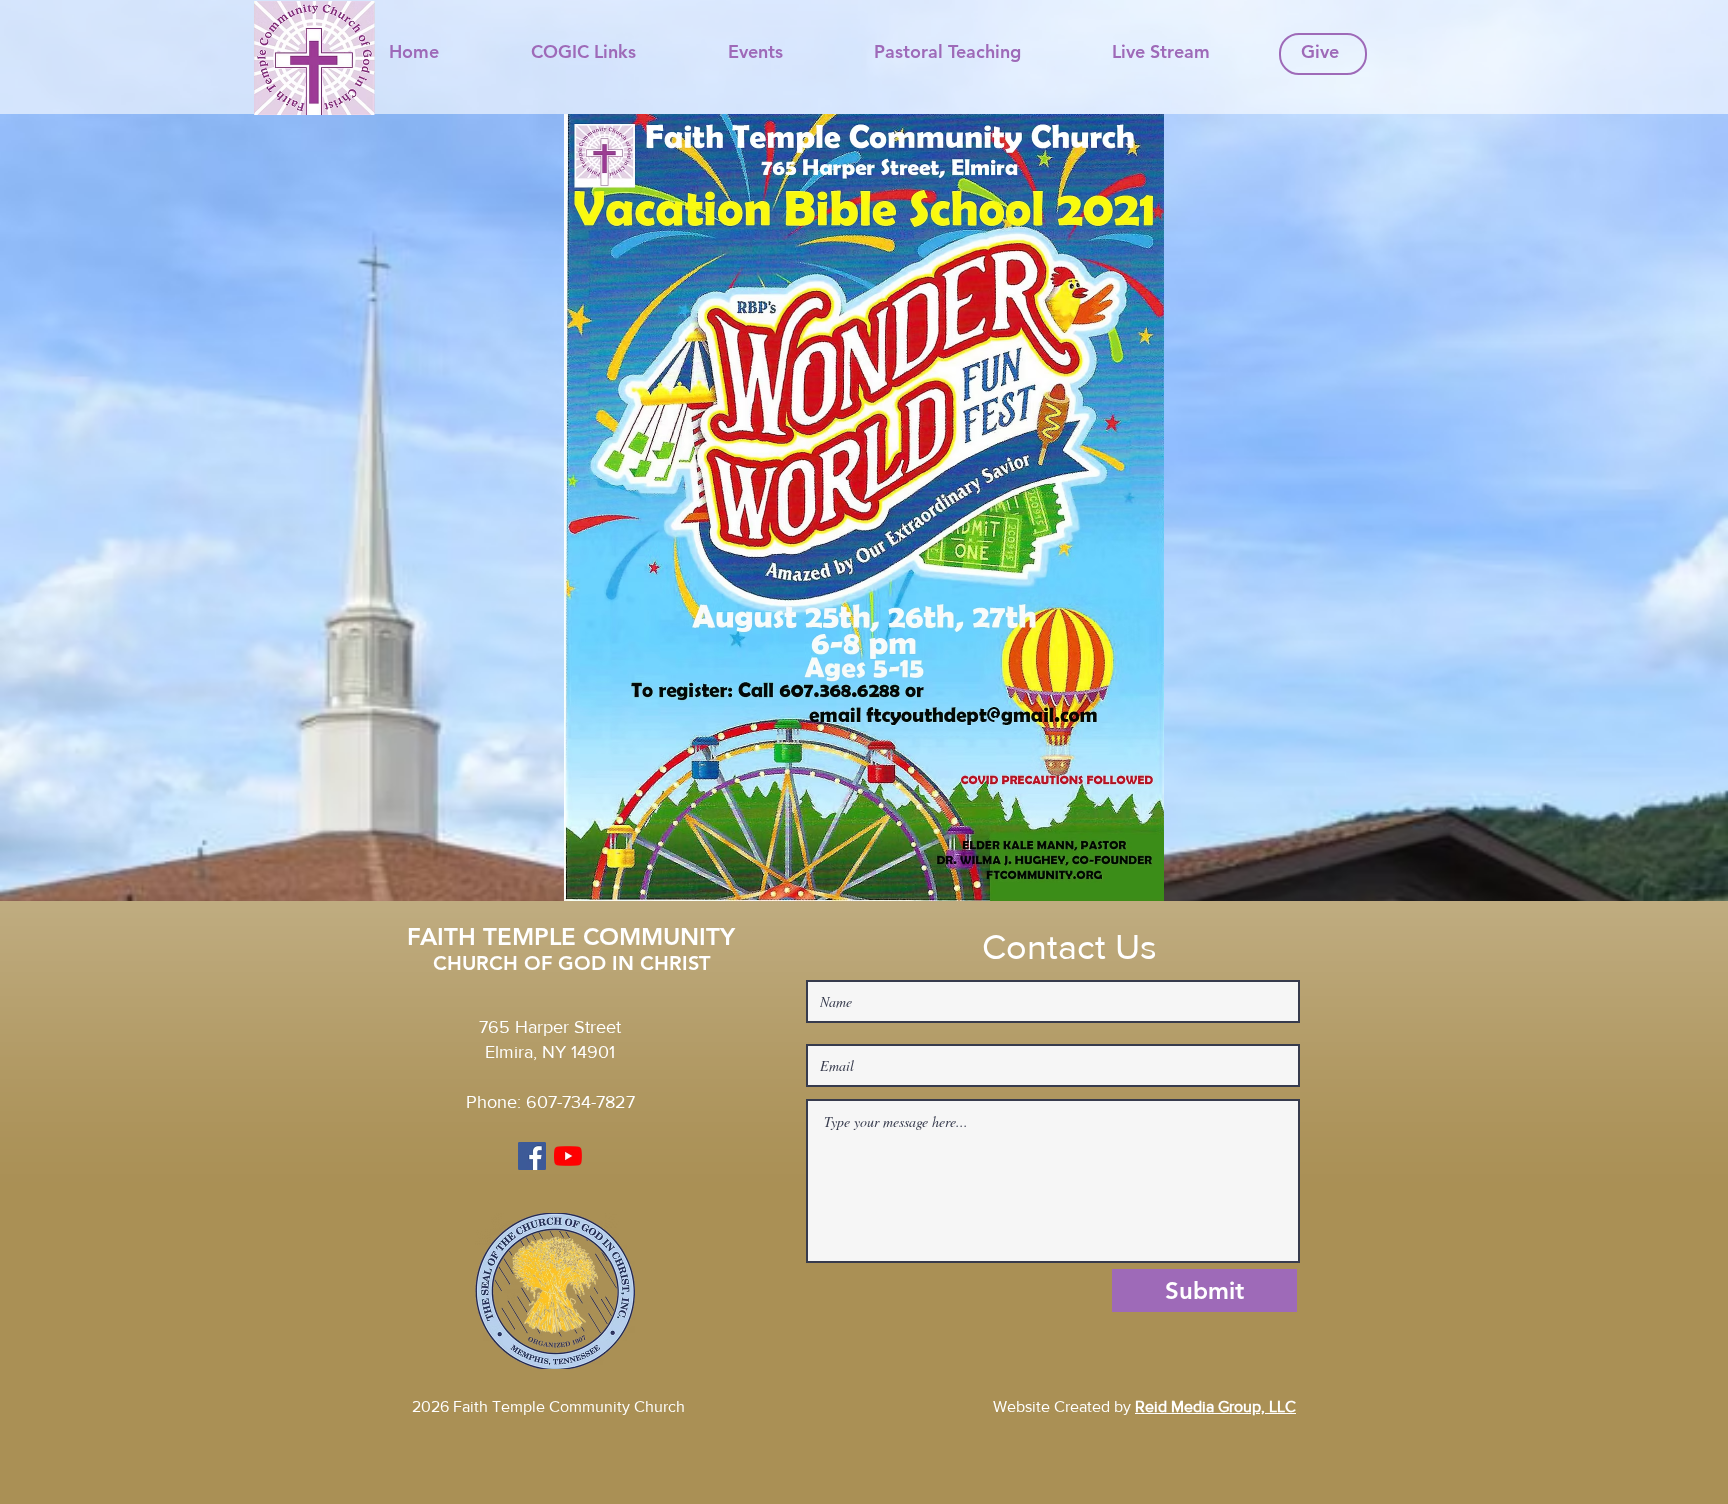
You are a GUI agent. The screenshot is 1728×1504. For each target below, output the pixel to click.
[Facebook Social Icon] (532, 1156)
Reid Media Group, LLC (1215, 1406)
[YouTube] (568, 1156)
